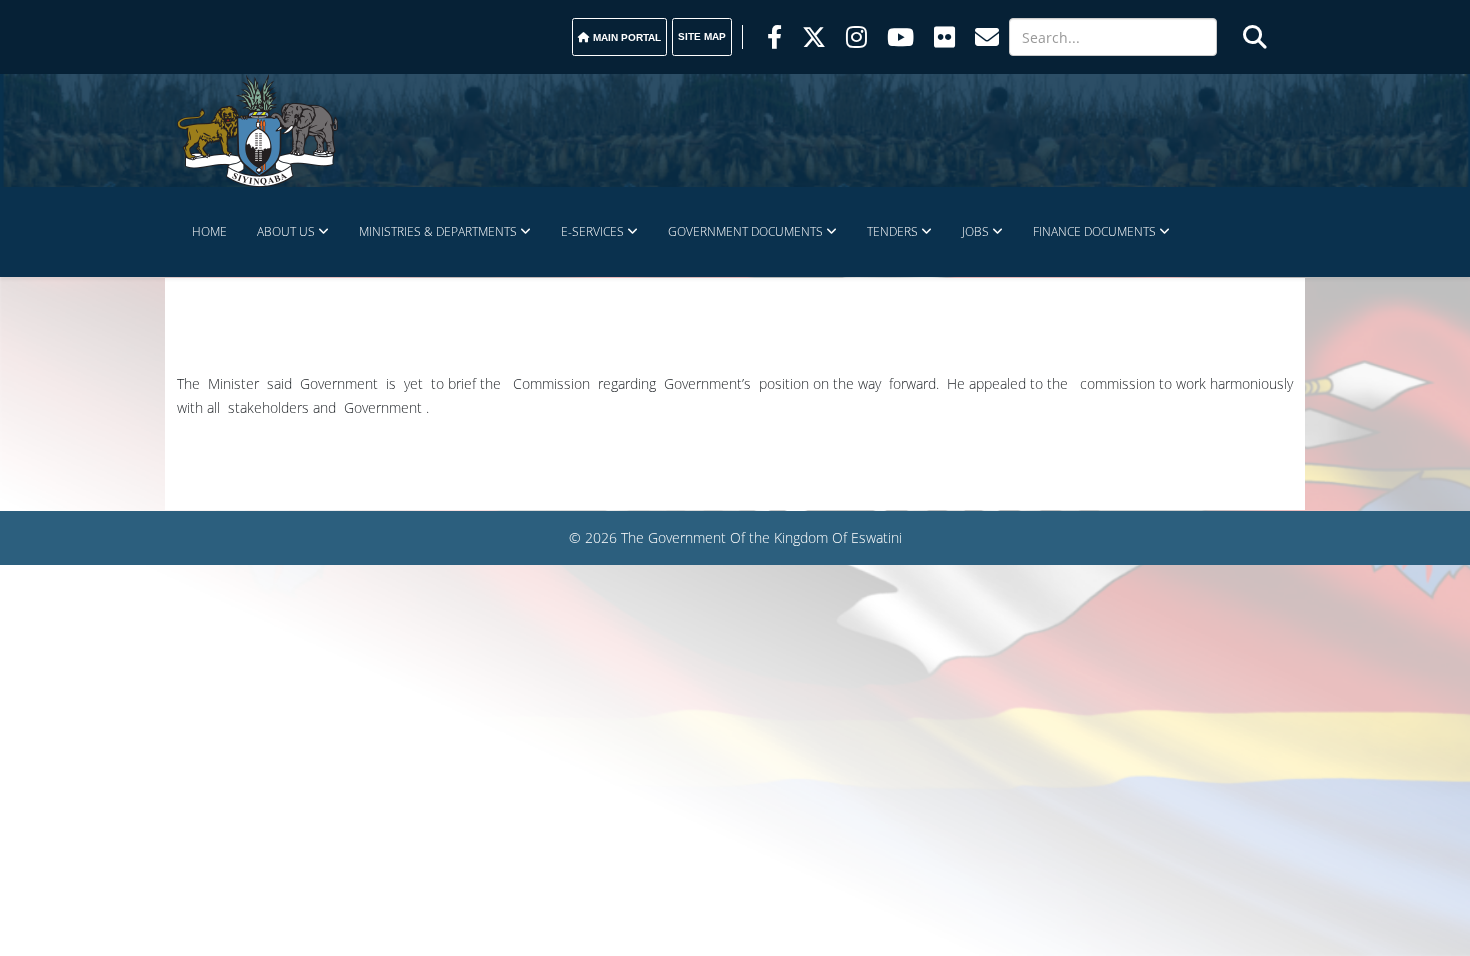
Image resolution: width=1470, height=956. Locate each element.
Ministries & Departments (438, 231)
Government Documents (745, 231)
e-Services (592, 231)
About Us (286, 231)
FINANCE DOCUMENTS (1094, 231)
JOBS (975, 231)
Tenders (892, 231)
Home (209, 231)
